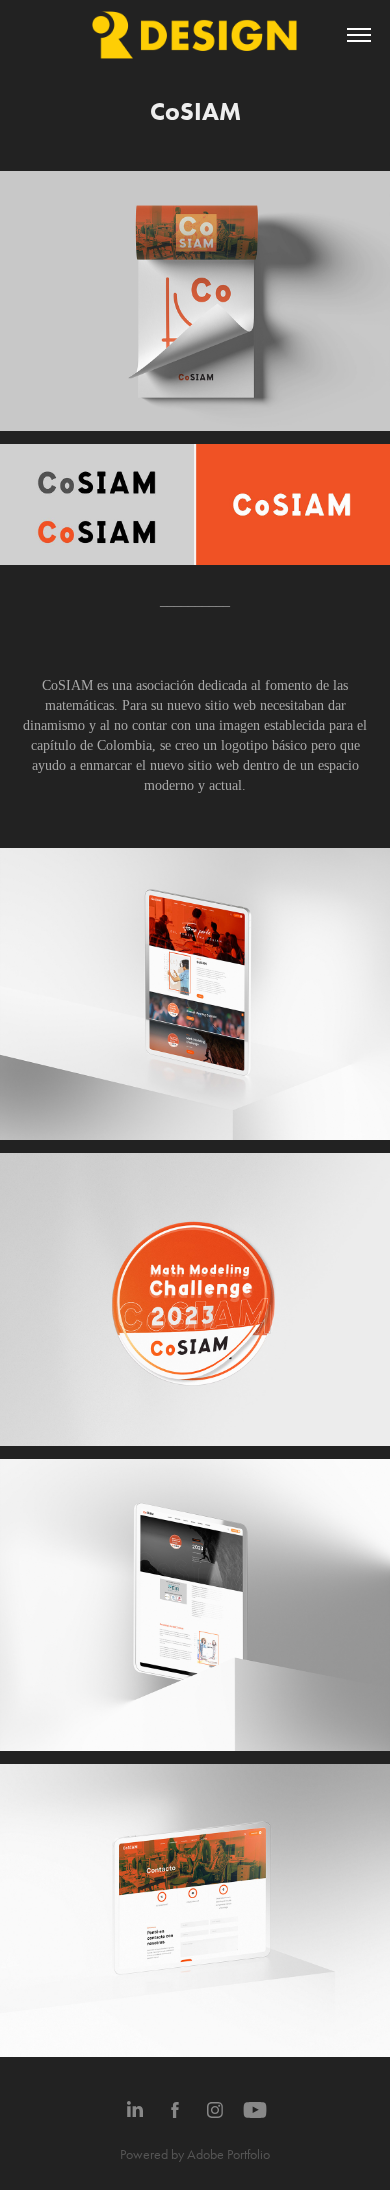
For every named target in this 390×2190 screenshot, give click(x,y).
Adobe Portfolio (228, 2154)
